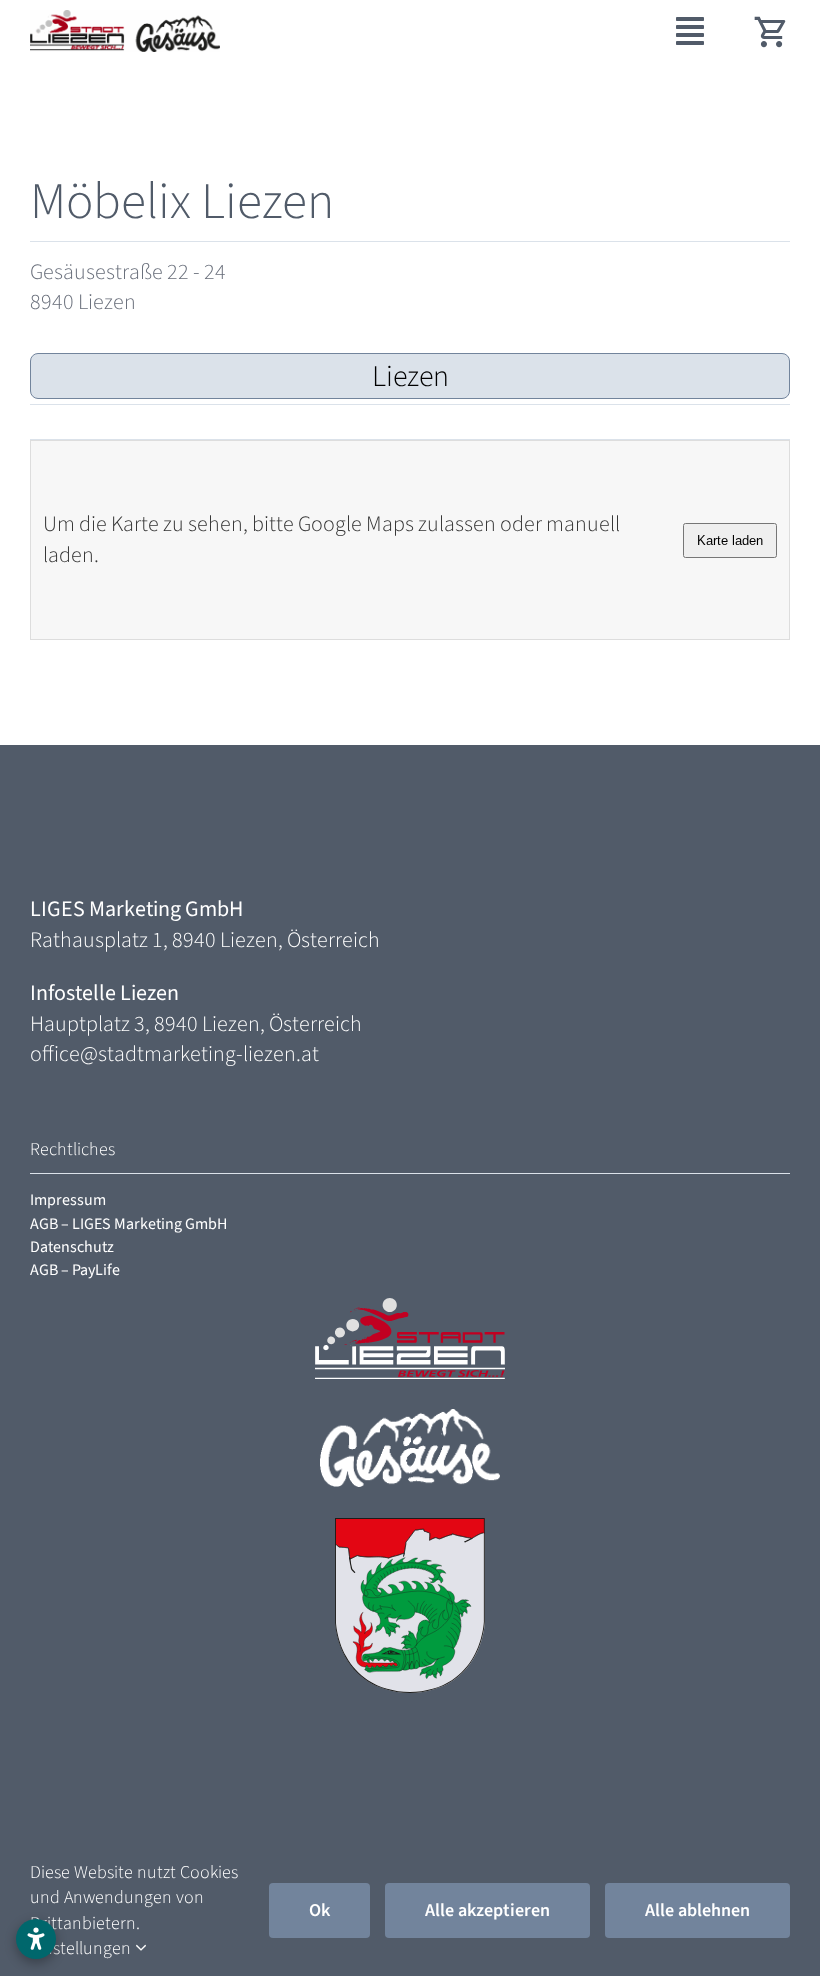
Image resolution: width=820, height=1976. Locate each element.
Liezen (410, 376)
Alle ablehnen (697, 1910)
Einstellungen (82, 1948)
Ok (319, 1910)
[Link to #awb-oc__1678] (690, 31)
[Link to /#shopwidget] (771, 31)
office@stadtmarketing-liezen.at (174, 1054)
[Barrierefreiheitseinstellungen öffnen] (36, 1939)
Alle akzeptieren (487, 1910)
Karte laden (730, 540)
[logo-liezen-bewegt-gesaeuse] (125, 21)
